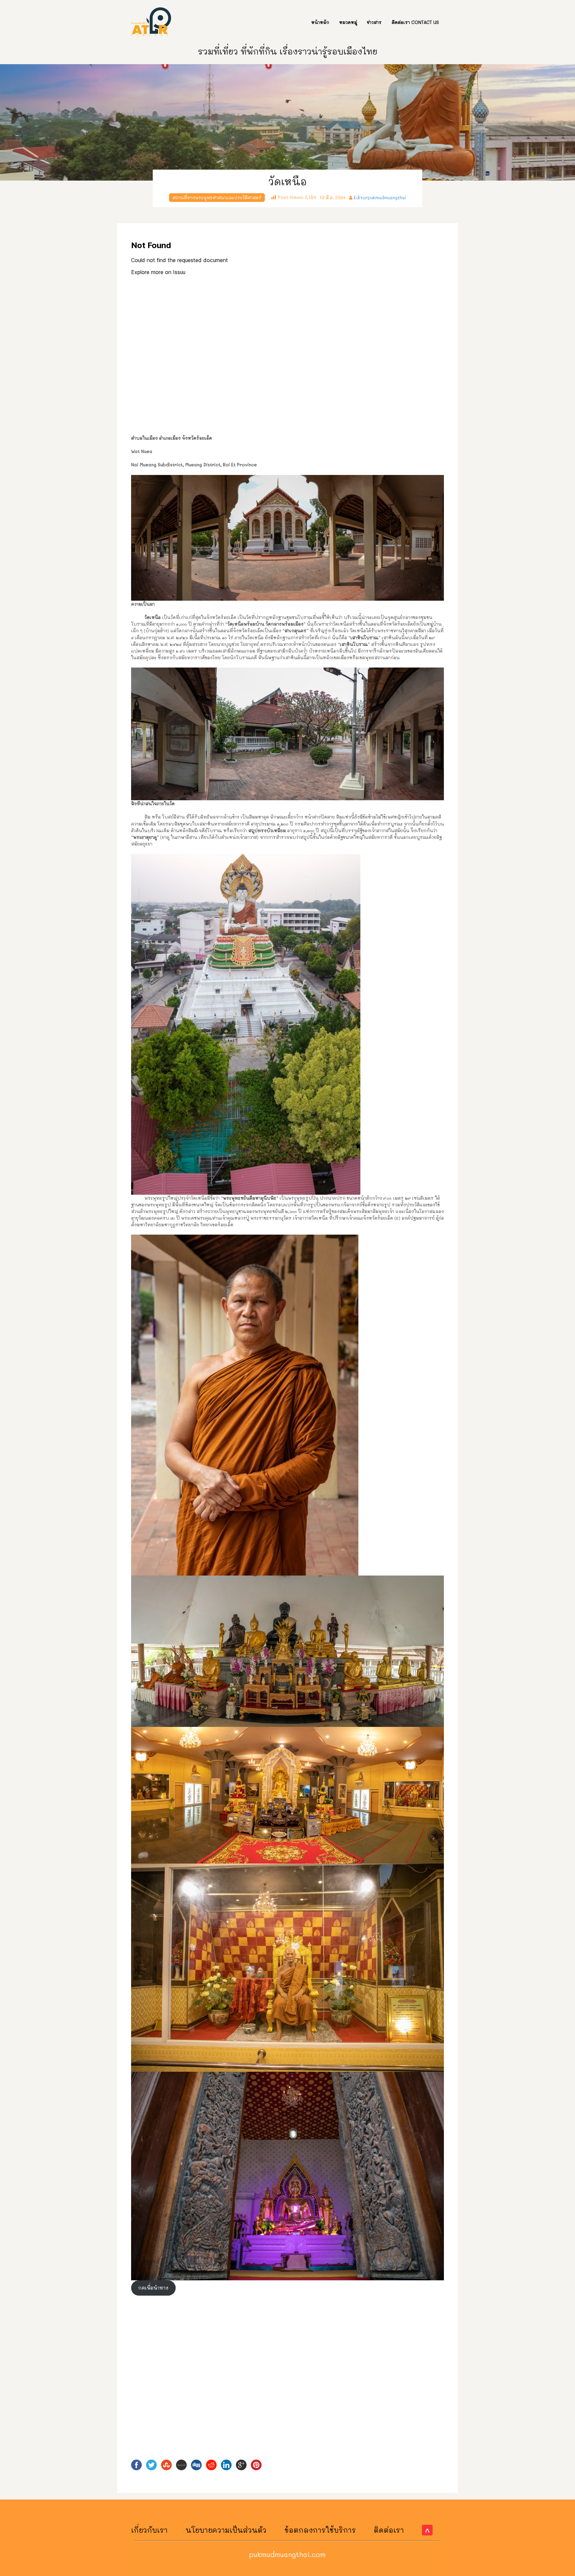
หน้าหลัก (320, 22)
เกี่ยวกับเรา (149, 2530)
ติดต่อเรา (389, 2530)
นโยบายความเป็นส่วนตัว (226, 2530)
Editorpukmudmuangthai (380, 197)
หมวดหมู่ (348, 22)
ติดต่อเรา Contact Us (415, 22)
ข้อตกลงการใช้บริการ (320, 2530)
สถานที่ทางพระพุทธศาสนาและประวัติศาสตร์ (217, 197)
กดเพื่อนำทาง (153, 2288)
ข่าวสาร (374, 22)
